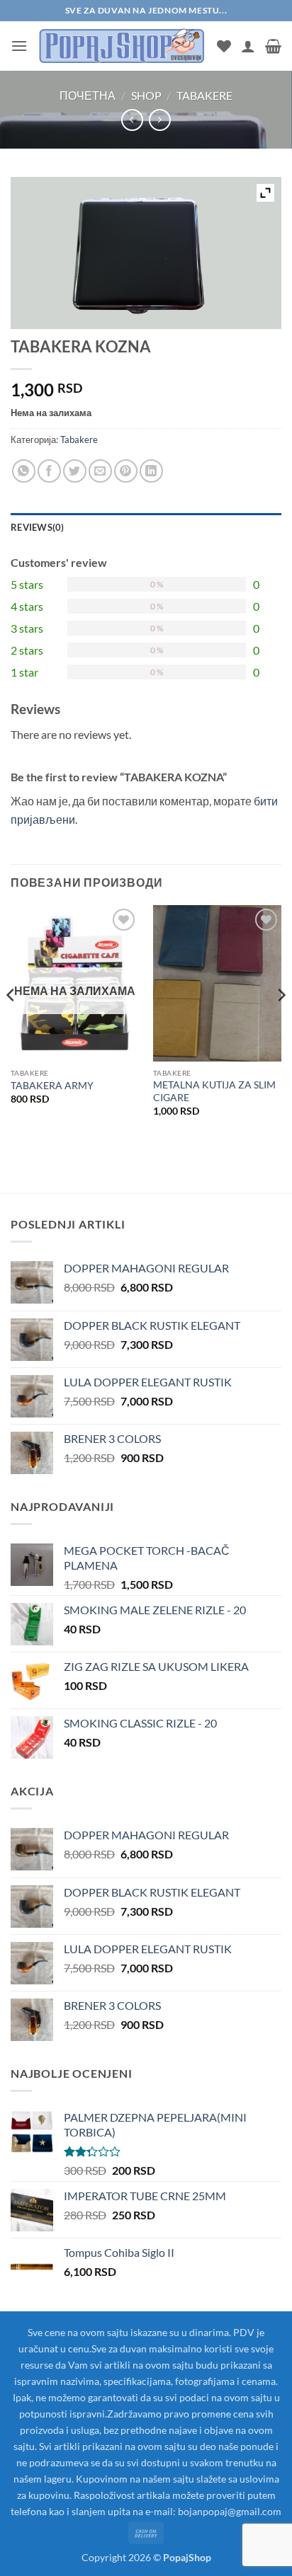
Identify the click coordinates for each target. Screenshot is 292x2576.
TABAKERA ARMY (52, 1086)
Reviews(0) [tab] (38, 527)
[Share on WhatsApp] (24, 471)
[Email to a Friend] (100, 471)
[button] (19, 46)
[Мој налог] (248, 46)
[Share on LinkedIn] (151, 471)
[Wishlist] (224, 46)
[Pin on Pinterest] (126, 471)
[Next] (281, 1023)
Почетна (88, 95)
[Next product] (132, 120)
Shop (146, 95)
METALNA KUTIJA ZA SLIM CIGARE (214, 1091)
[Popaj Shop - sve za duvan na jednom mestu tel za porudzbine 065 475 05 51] (122, 46)
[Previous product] (160, 120)
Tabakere (204, 95)
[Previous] (11, 1023)
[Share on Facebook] (49, 471)
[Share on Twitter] (75, 471)
